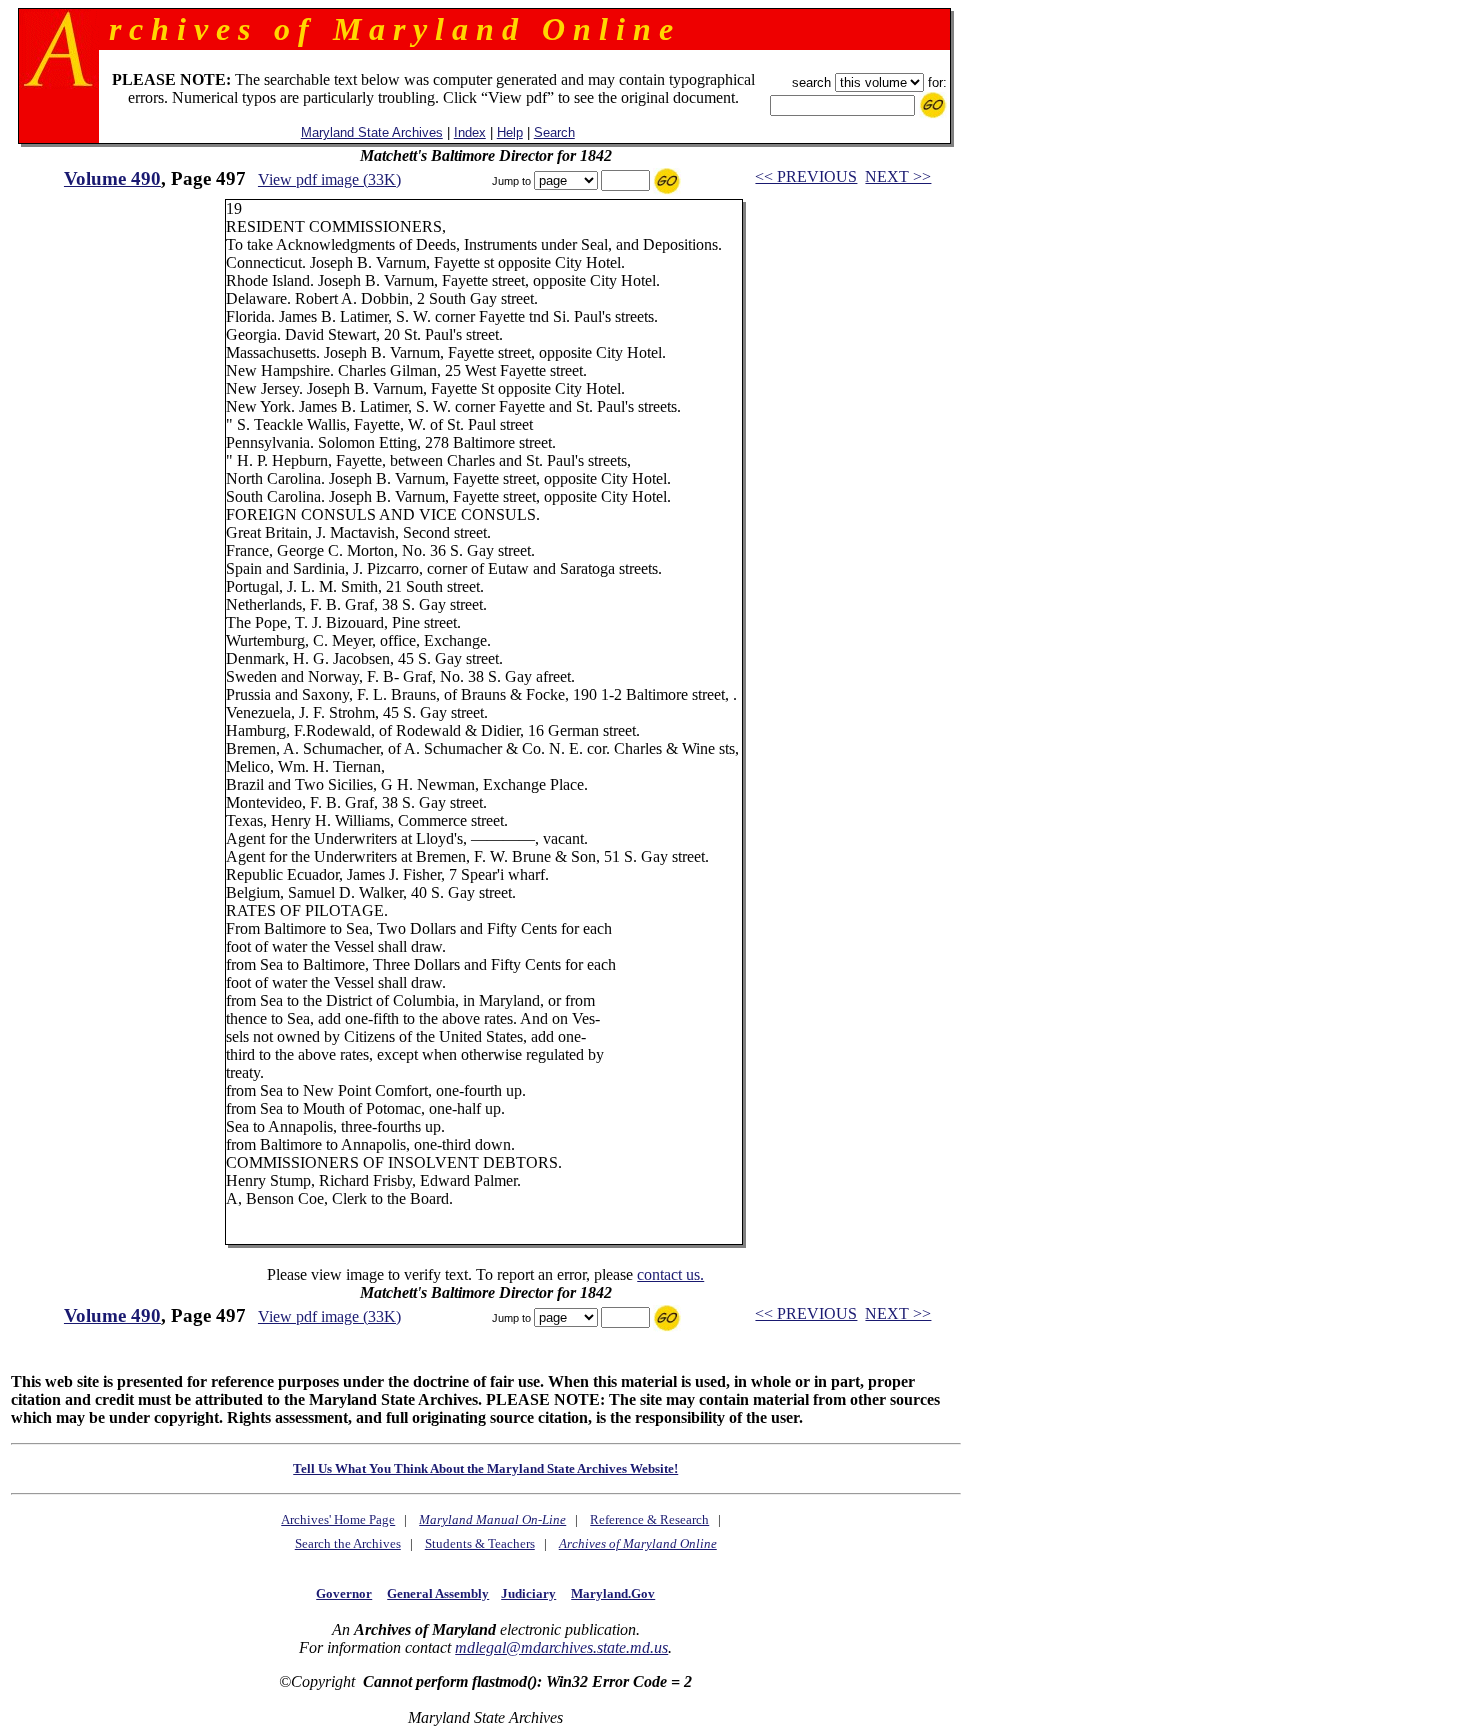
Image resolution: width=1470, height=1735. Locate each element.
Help (510, 132)
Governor (344, 1593)
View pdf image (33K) (329, 179)
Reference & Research (649, 1519)
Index (470, 132)
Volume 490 (112, 178)
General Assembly (438, 1593)
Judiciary (528, 1593)
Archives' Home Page (338, 1519)
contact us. (670, 1274)
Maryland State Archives (372, 132)
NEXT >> (898, 176)
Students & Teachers (480, 1543)
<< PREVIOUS (806, 176)
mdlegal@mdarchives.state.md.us (561, 1647)
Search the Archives (348, 1543)
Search (554, 132)
